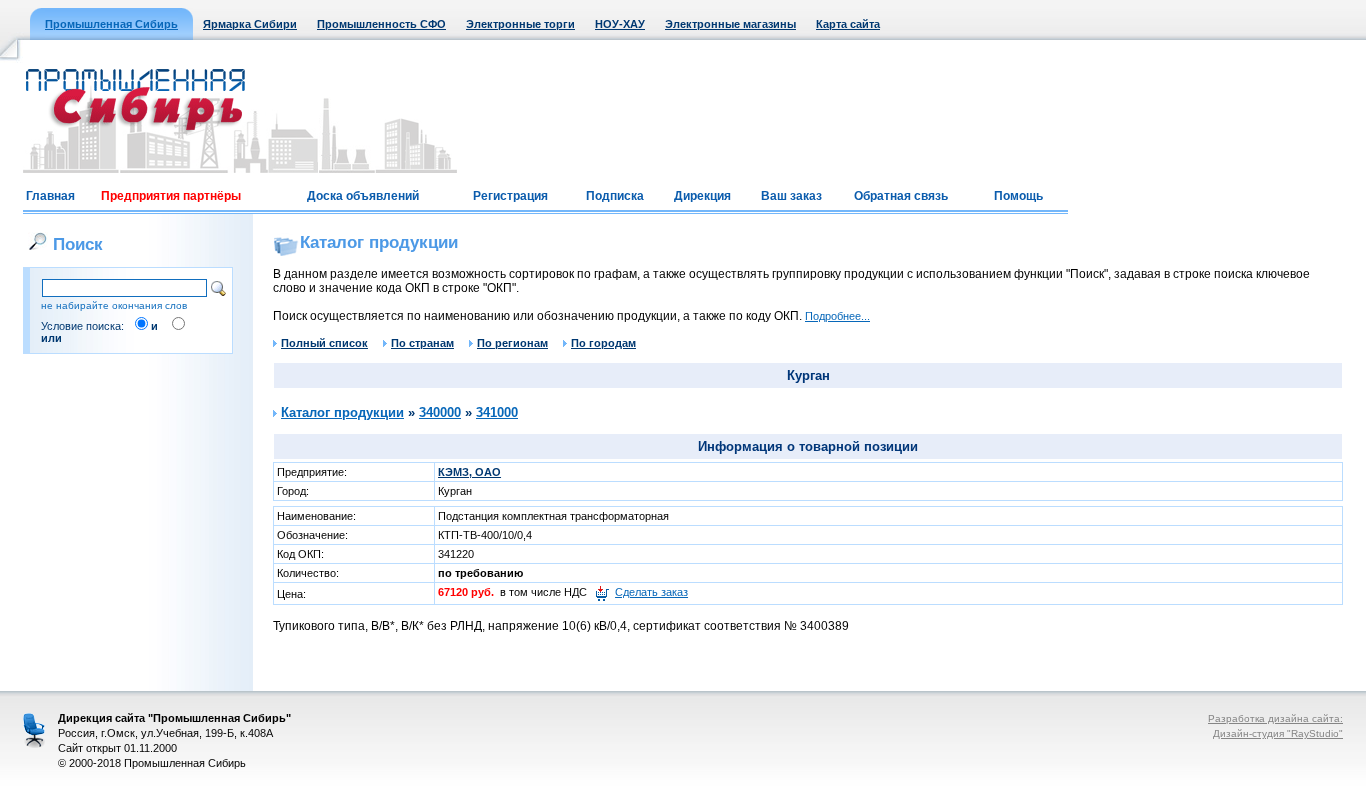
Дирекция (702, 196)
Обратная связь (901, 196)
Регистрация (510, 196)
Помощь (1018, 196)
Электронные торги (520, 24)
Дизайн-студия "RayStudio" (1278, 733)
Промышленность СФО (381, 24)
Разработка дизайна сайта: (1275, 718)
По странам (422, 343)
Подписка (615, 196)
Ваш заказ (791, 196)
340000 (440, 412)
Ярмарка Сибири (250, 24)
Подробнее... (837, 316)
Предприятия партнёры (171, 196)
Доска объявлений (363, 196)
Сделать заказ (651, 592)
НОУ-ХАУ (620, 24)
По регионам (512, 343)
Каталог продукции (342, 412)
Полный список (324, 343)
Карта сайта (848, 24)
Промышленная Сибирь (111, 24)
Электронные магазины (730, 24)
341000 (497, 412)
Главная (50, 196)
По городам (603, 343)
